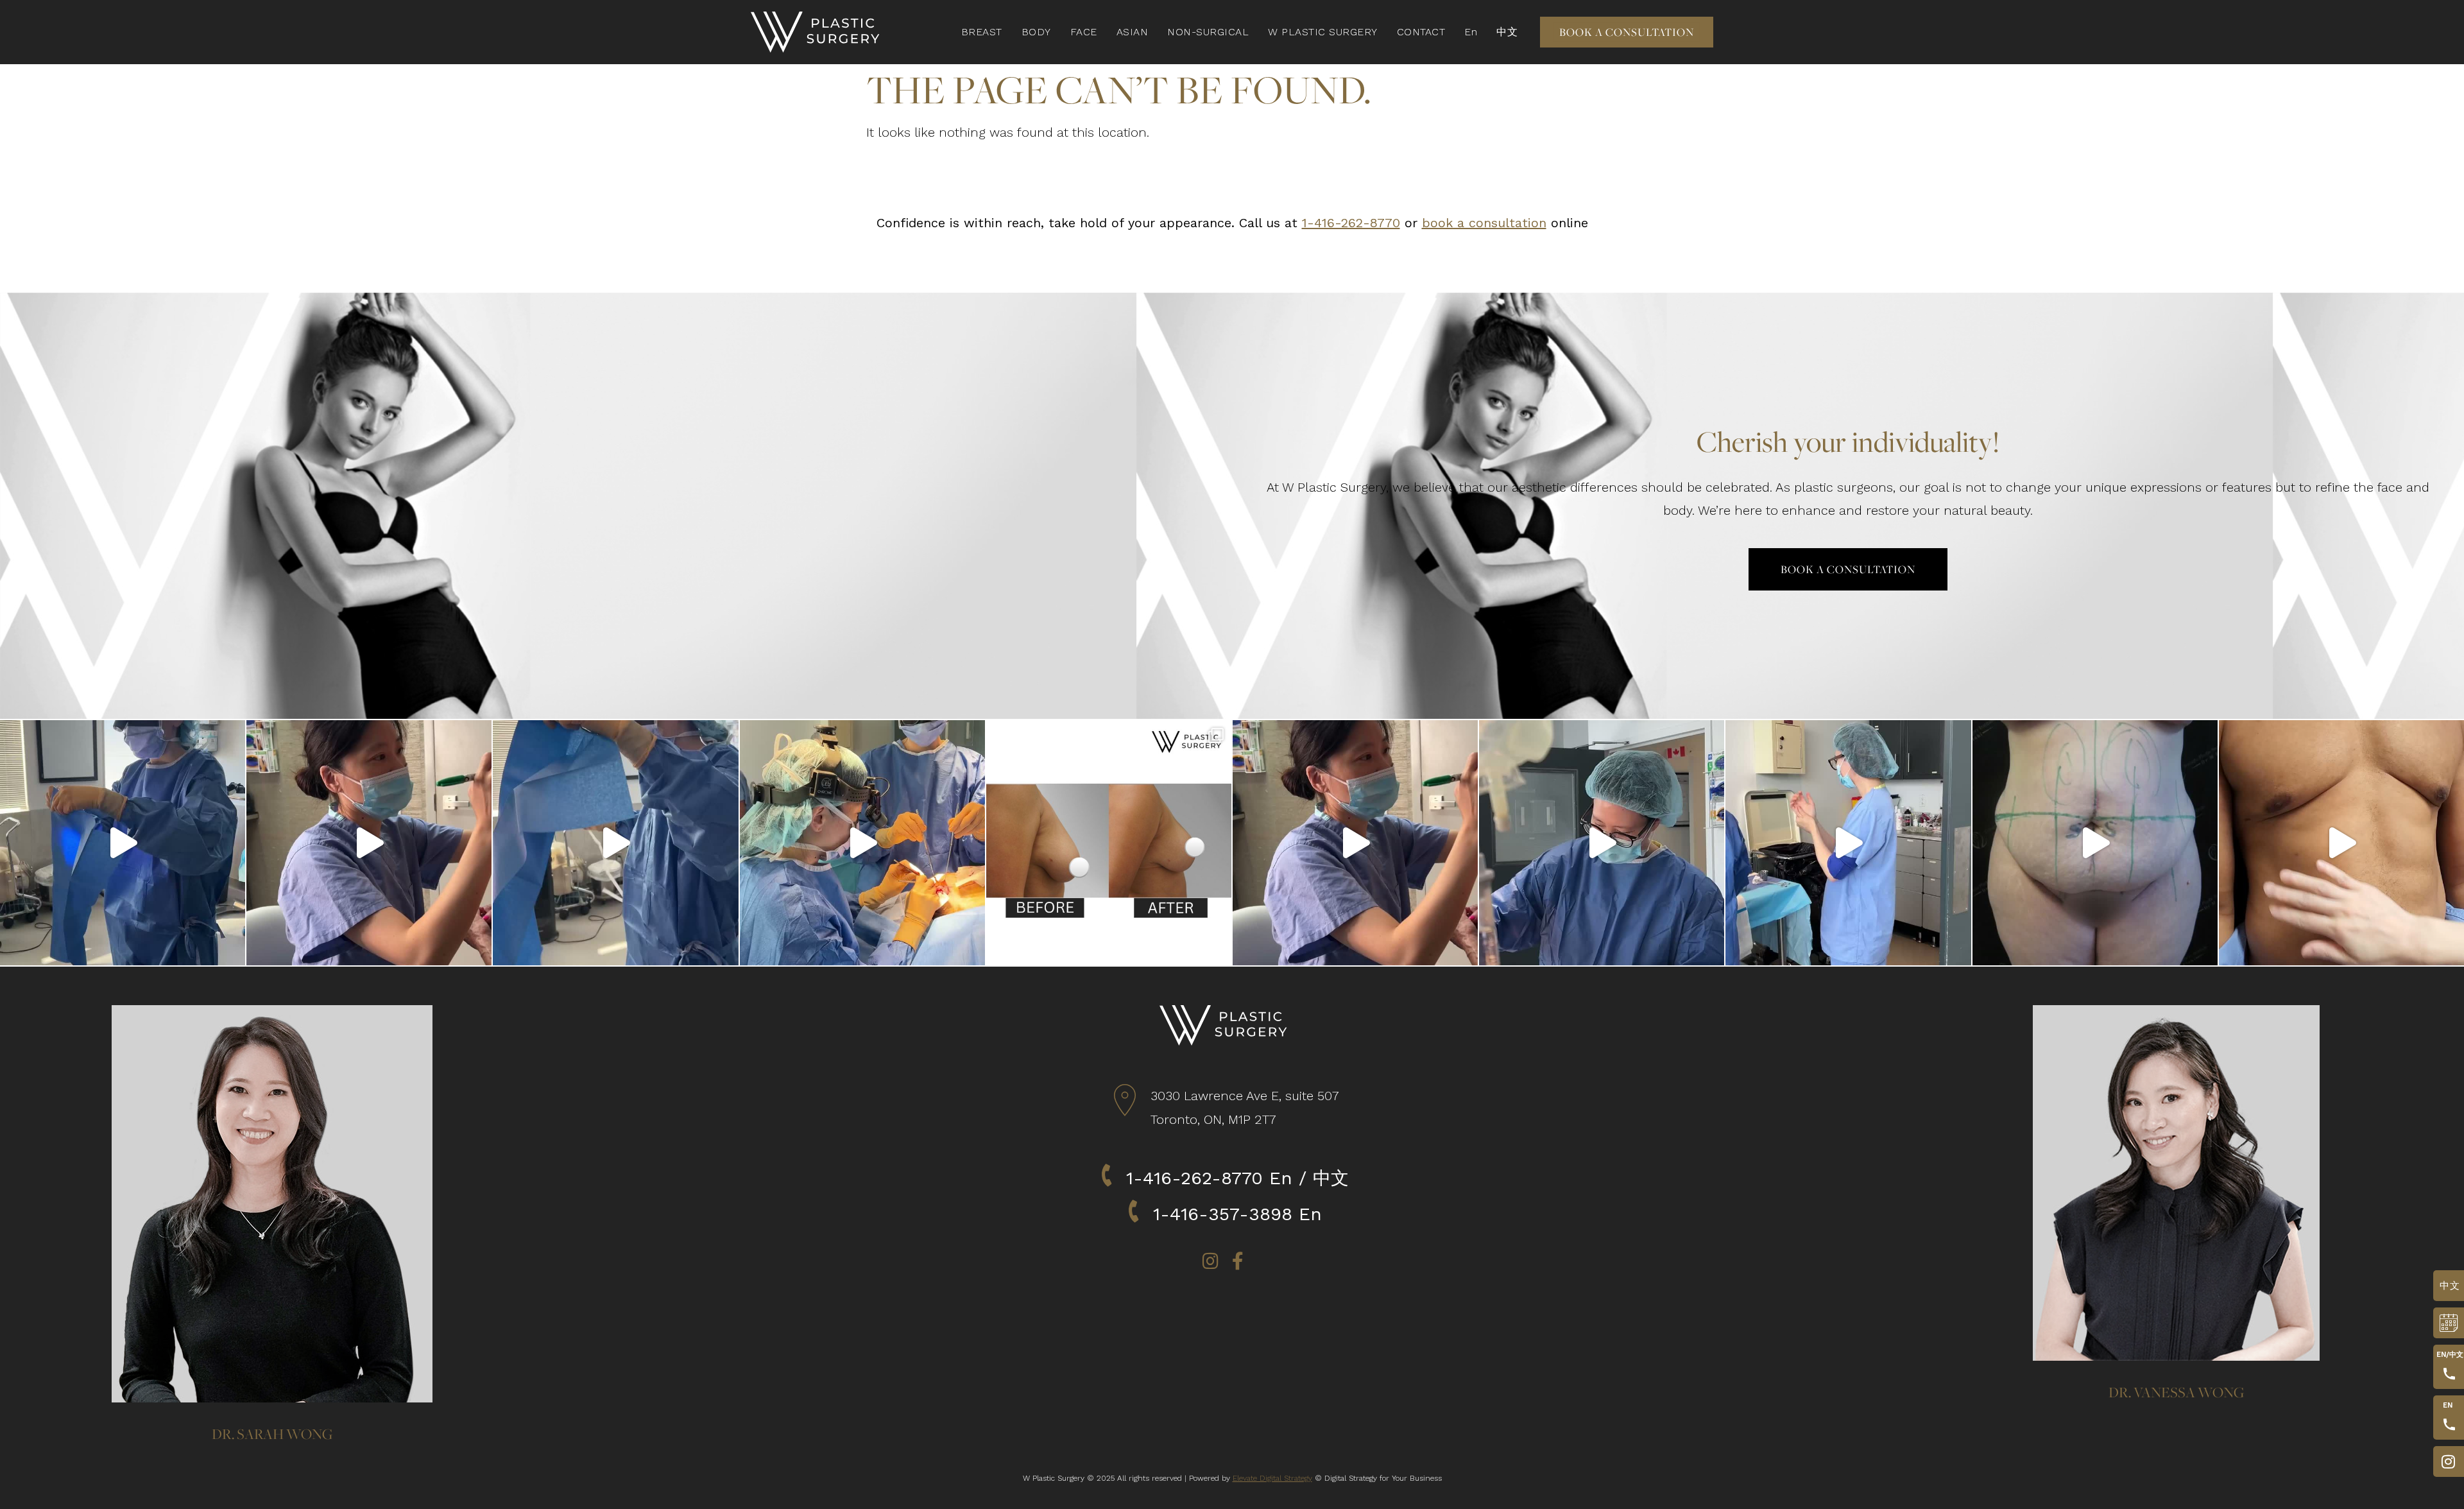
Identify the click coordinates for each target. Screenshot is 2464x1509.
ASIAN (1133, 32)
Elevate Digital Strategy (1272, 1478)
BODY (1036, 32)
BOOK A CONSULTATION (2445, 1323)
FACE (1084, 32)
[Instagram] (1211, 1261)
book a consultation (1484, 223)
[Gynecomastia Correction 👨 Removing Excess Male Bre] (2341, 843)
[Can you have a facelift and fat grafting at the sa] (862, 843)
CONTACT (1421, 32)
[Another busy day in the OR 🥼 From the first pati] (1355, 843)
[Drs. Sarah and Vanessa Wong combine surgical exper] (1602, 843)
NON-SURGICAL (1208, 32)
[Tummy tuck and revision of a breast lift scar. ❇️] (2095, 843)
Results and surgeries (2445, 1462)
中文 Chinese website (2448, 1286)
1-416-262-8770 (1351, 223)
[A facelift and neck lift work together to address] (369, 843)
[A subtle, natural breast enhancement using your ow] (123, 843)
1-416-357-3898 (1223, 1214)
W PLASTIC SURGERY (1323, 32)
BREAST (982, 32)
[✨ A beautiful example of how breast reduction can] (1109, 843)
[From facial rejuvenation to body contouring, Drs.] (1848, 843)
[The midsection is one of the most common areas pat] (615, 843)
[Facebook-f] (1238, 1261)
